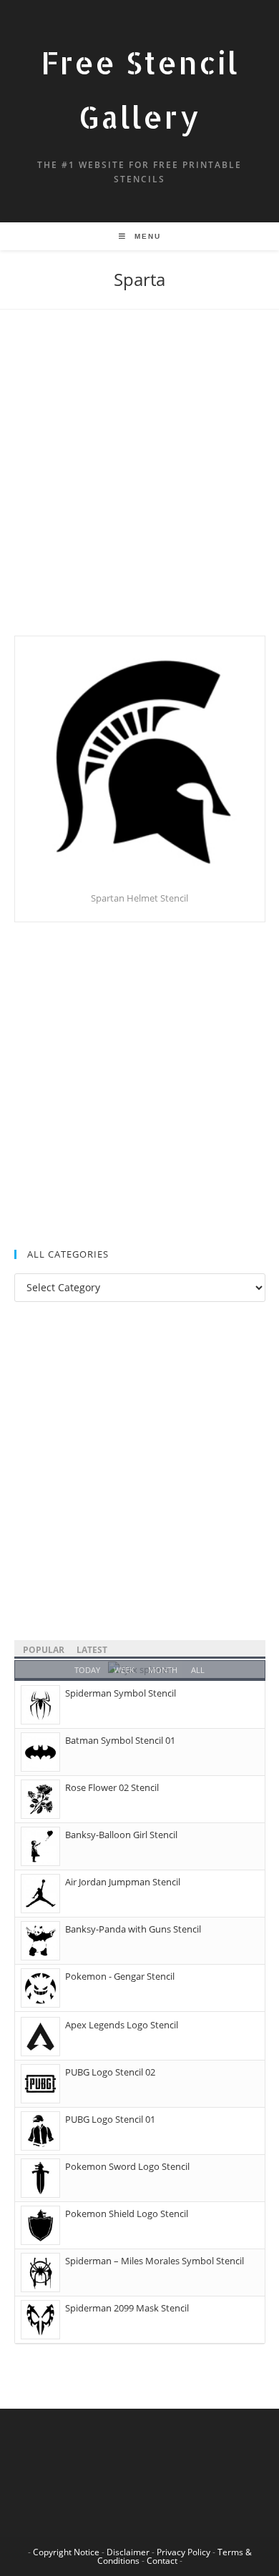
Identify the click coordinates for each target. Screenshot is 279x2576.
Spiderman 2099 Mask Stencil (127, 2308)
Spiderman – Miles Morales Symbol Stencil (155, 2261)
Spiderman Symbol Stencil (121, 1693)
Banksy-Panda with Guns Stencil (133, 1929)
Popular (44, 1650)
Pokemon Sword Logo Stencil (127, 2166)
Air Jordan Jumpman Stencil (123, 1882)
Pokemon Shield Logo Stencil (127, 2214)
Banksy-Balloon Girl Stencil (121, 1835)
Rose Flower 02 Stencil (112, 1787)
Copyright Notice (66, 2552)
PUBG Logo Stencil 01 (110, 2119)
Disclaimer (128, 2552)
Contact (162, 2561)
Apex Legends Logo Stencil (122, 2025)
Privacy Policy (183, 2552)
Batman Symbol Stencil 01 (120, 1740)
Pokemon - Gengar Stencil (120, 1976)
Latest (92, 1650)
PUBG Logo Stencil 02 (110, 2072)
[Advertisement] (139, 490)
